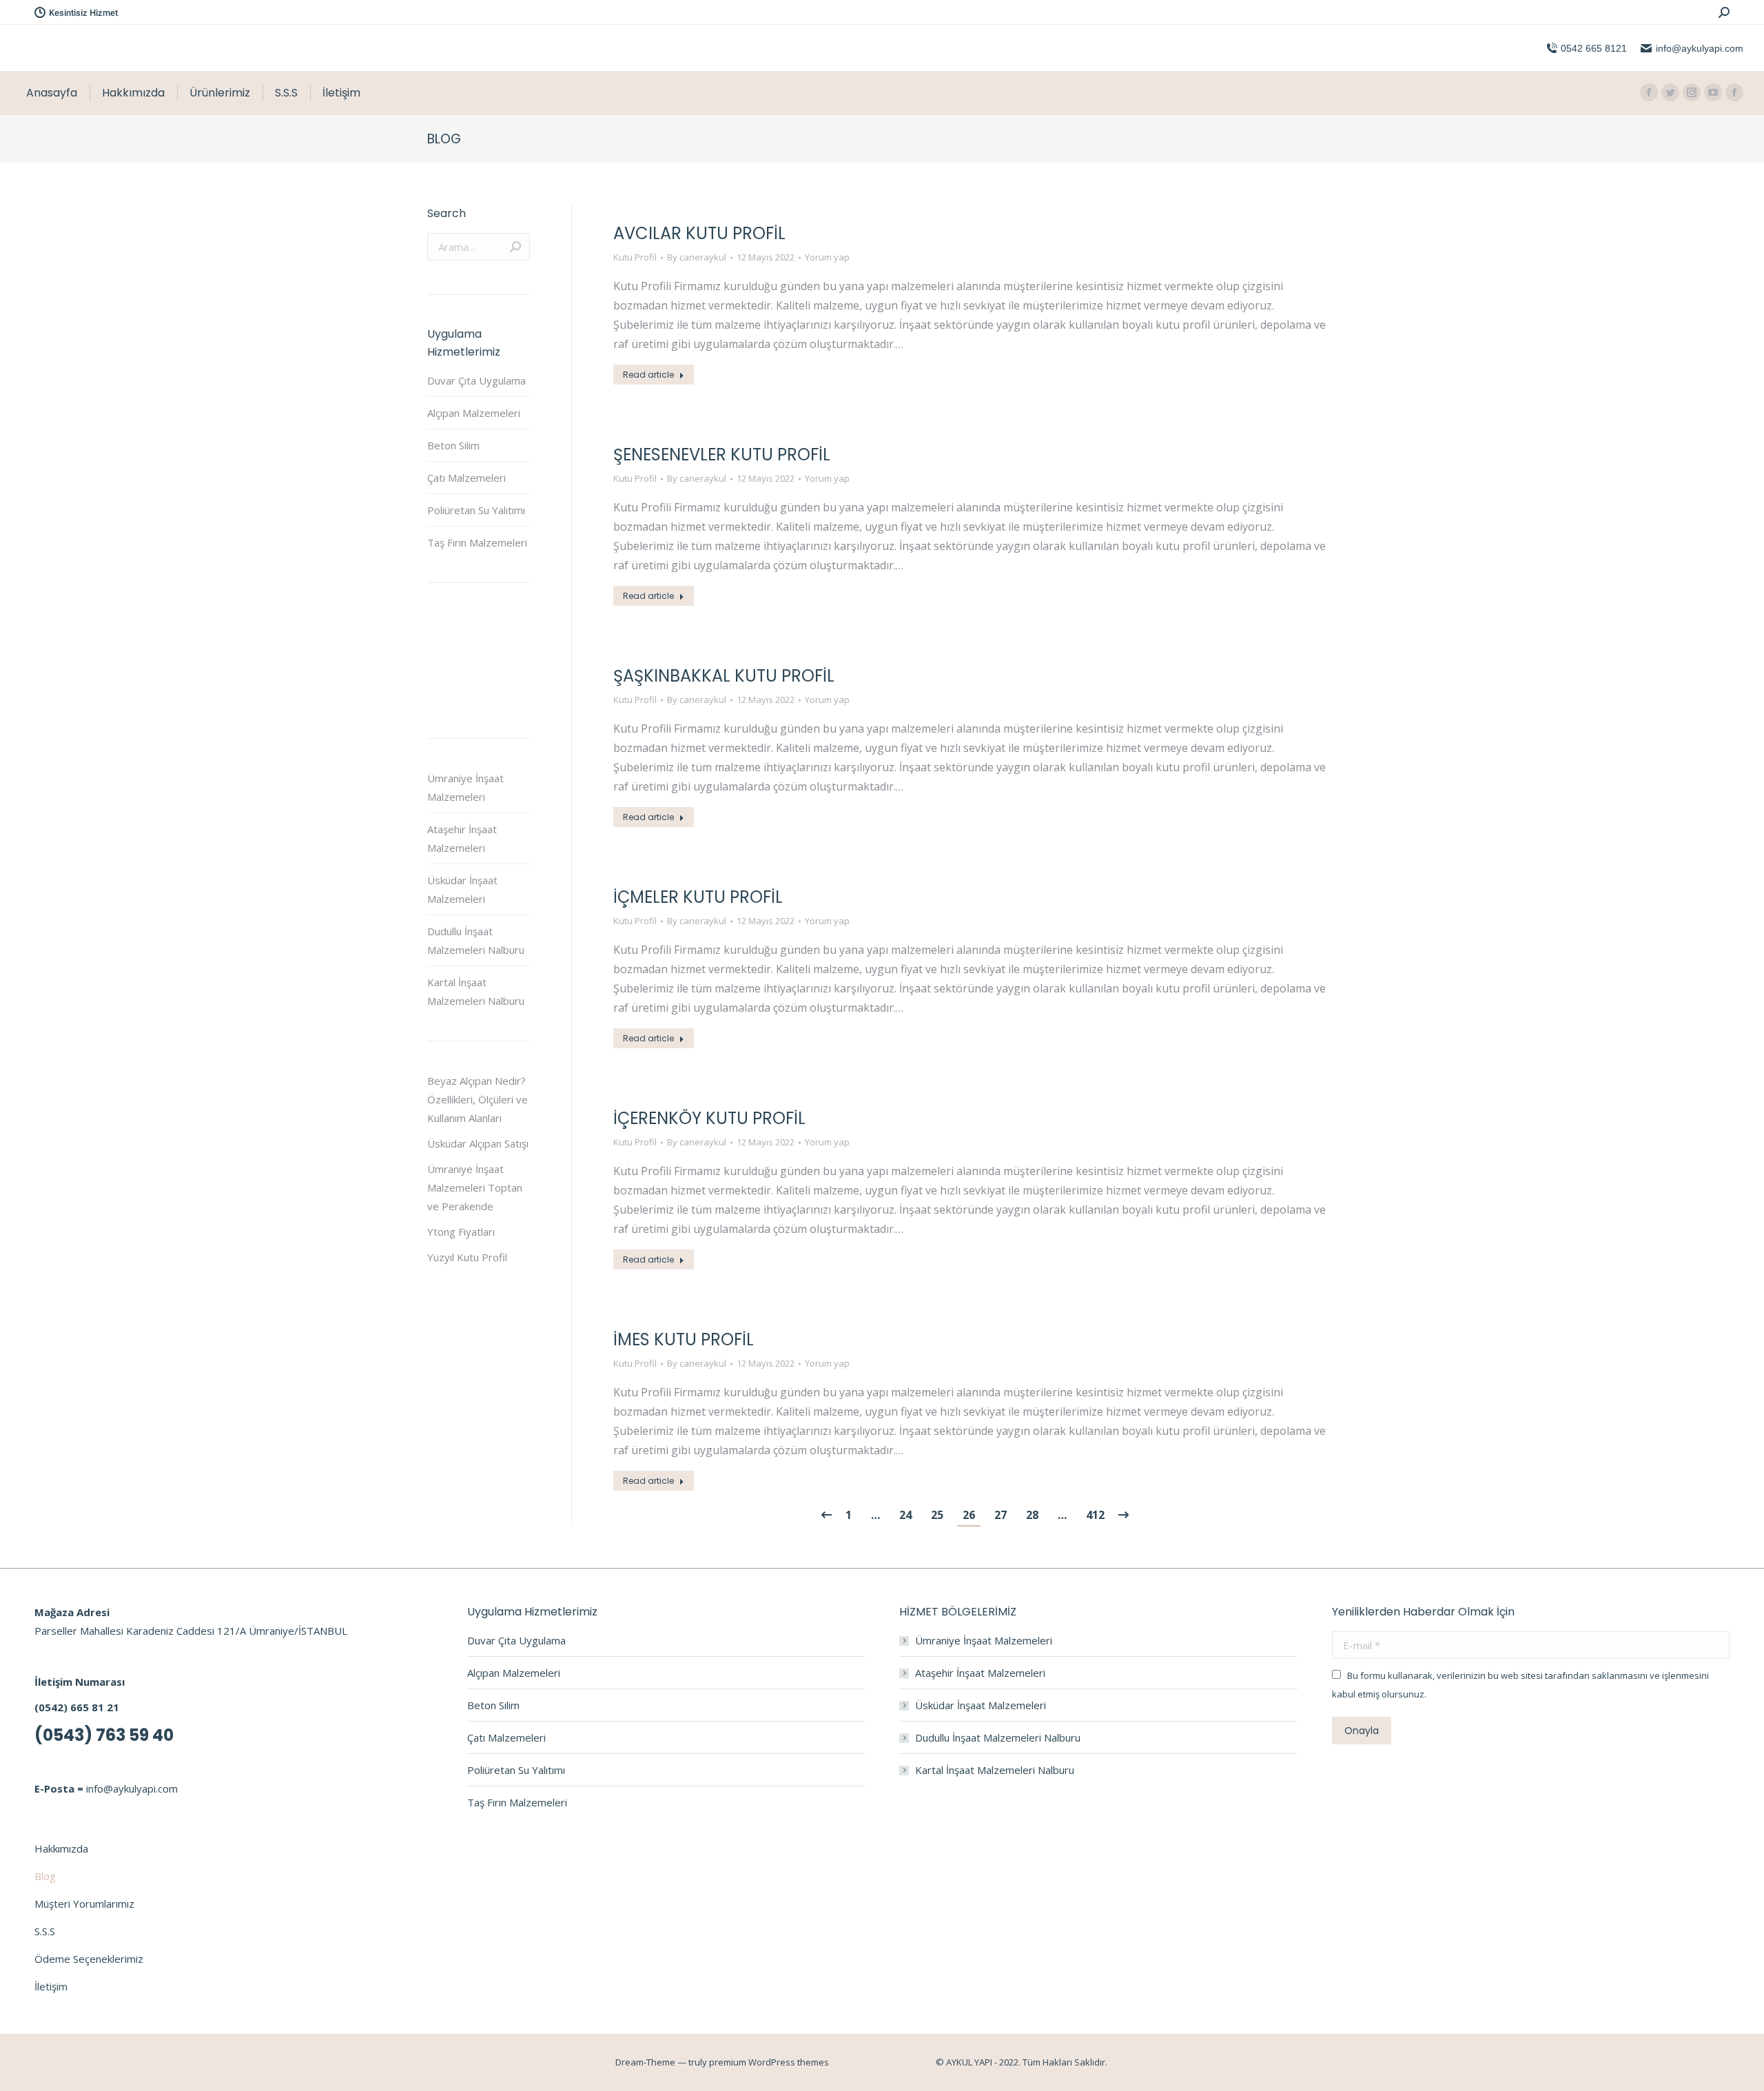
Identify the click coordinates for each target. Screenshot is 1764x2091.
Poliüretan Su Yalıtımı (476, 510)
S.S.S (45, 1931)
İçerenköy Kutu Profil (709, 1118)
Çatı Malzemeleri (466, 478)
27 (1001, 1515)
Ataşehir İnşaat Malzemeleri (462, 838)
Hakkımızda (61, 1848)
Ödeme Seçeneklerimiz (89, 1959)
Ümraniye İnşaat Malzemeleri (465, 787)
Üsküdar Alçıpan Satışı (478, 1143)
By (697, 257)
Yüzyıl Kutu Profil (467, 1257)
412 (1095, 1515)
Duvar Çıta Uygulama (476, 380)
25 (937, 1515)
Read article (648, 375)
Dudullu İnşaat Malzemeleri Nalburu (476, 940)
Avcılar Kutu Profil (699, 233)
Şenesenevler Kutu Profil (722, 455)
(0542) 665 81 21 (77, 1707)
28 (1032, 1515)
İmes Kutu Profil (684, 1339)
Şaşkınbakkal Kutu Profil (724, 676)
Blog (45, 1876)
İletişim (51, 1986)
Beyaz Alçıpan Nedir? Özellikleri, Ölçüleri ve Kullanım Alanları (478, 1099)
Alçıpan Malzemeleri (474, 413)
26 (969, 1515)
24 (905, 1515)
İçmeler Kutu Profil (698, 897)
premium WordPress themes (769, 2062)
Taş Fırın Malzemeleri (477, 542)
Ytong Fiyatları (461, 1232)
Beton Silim (453, 445)
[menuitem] (52, 93)
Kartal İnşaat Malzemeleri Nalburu (476, 991)
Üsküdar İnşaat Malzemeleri (462, 889)
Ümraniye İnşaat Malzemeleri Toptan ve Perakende (475, 1187)
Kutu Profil (635, 257)
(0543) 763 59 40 (104, 1735)
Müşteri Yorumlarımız (84, 1904)
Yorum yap (827, 257)
